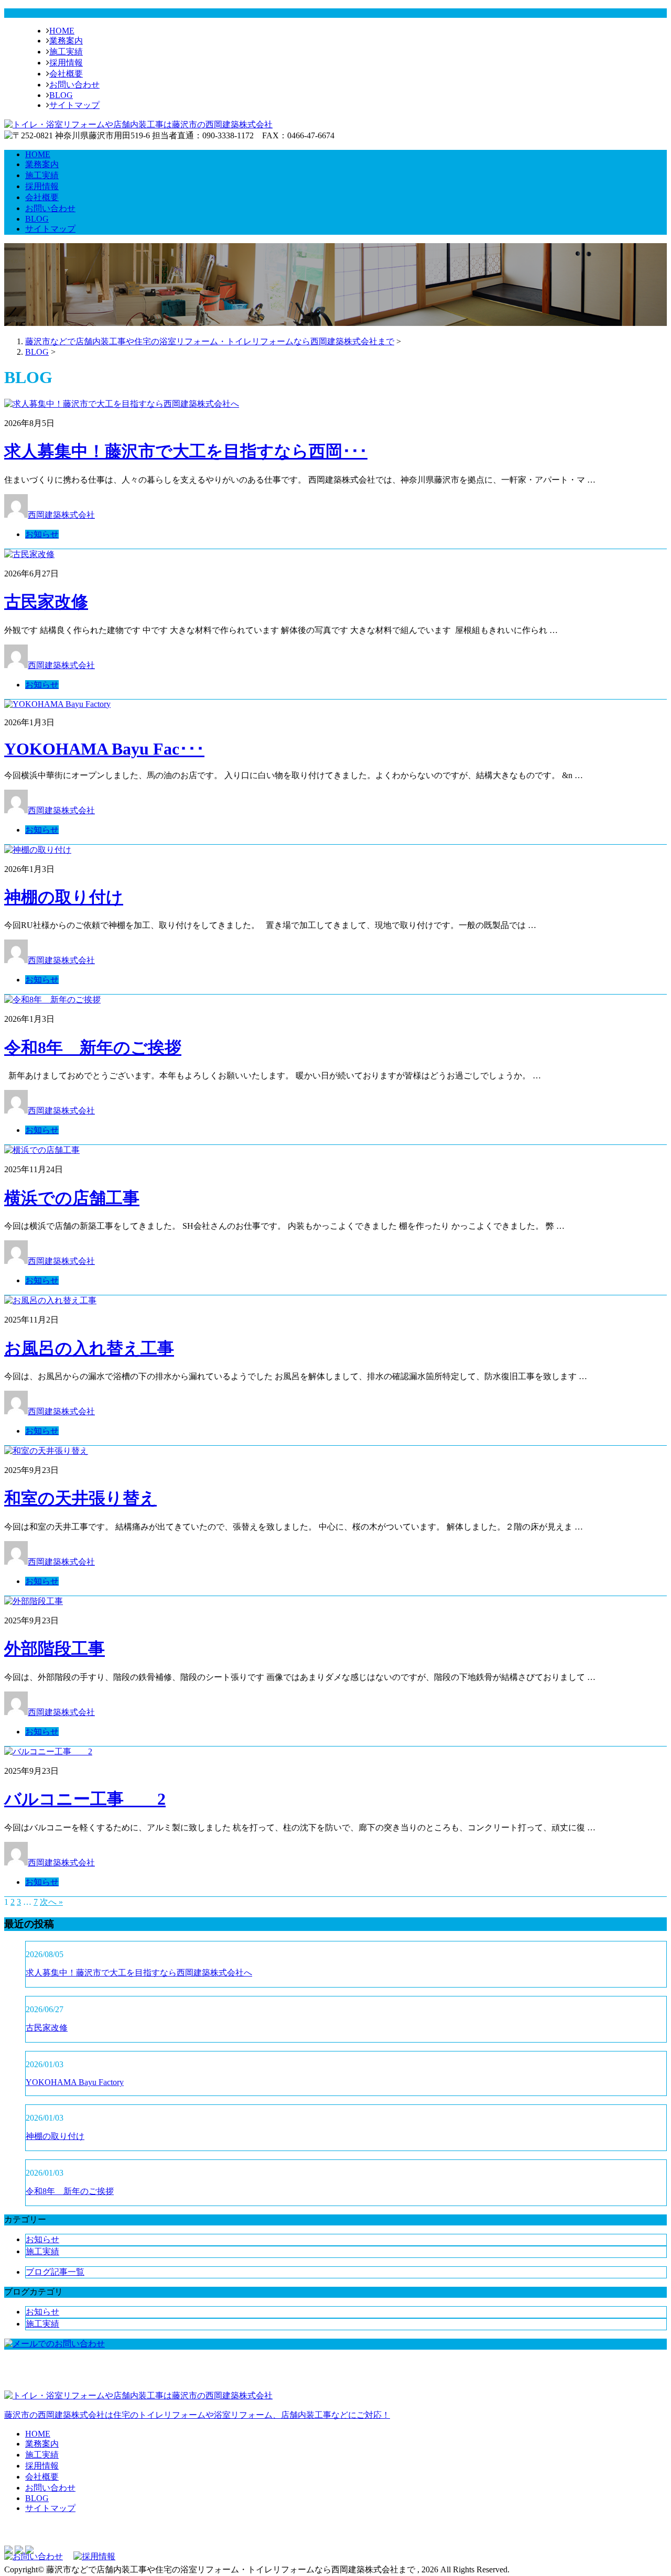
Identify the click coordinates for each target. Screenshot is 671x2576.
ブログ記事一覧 (55, 2272)
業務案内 (66, 41)
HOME (62, 31)
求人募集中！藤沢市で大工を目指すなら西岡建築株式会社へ (139, 1973)
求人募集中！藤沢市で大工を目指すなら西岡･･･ (186, 451)
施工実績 (66, 52)
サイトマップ (74, 105)
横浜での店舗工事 (72, 1198)
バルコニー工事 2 (85, 1799)
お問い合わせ (74, 85)
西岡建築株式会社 (61, 515)
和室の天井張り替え (80, 1498)
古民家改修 (46, 602)
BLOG (61, 95)
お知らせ (42, 534)
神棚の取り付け (64, 897)
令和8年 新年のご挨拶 (93, 1047)
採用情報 (66, 63)
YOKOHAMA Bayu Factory (75, 2082)
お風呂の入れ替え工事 (89, 1348)
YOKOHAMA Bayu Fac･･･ (104, 749)
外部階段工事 (55, 1649)
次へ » (51, 1902)
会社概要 (66, 74)
